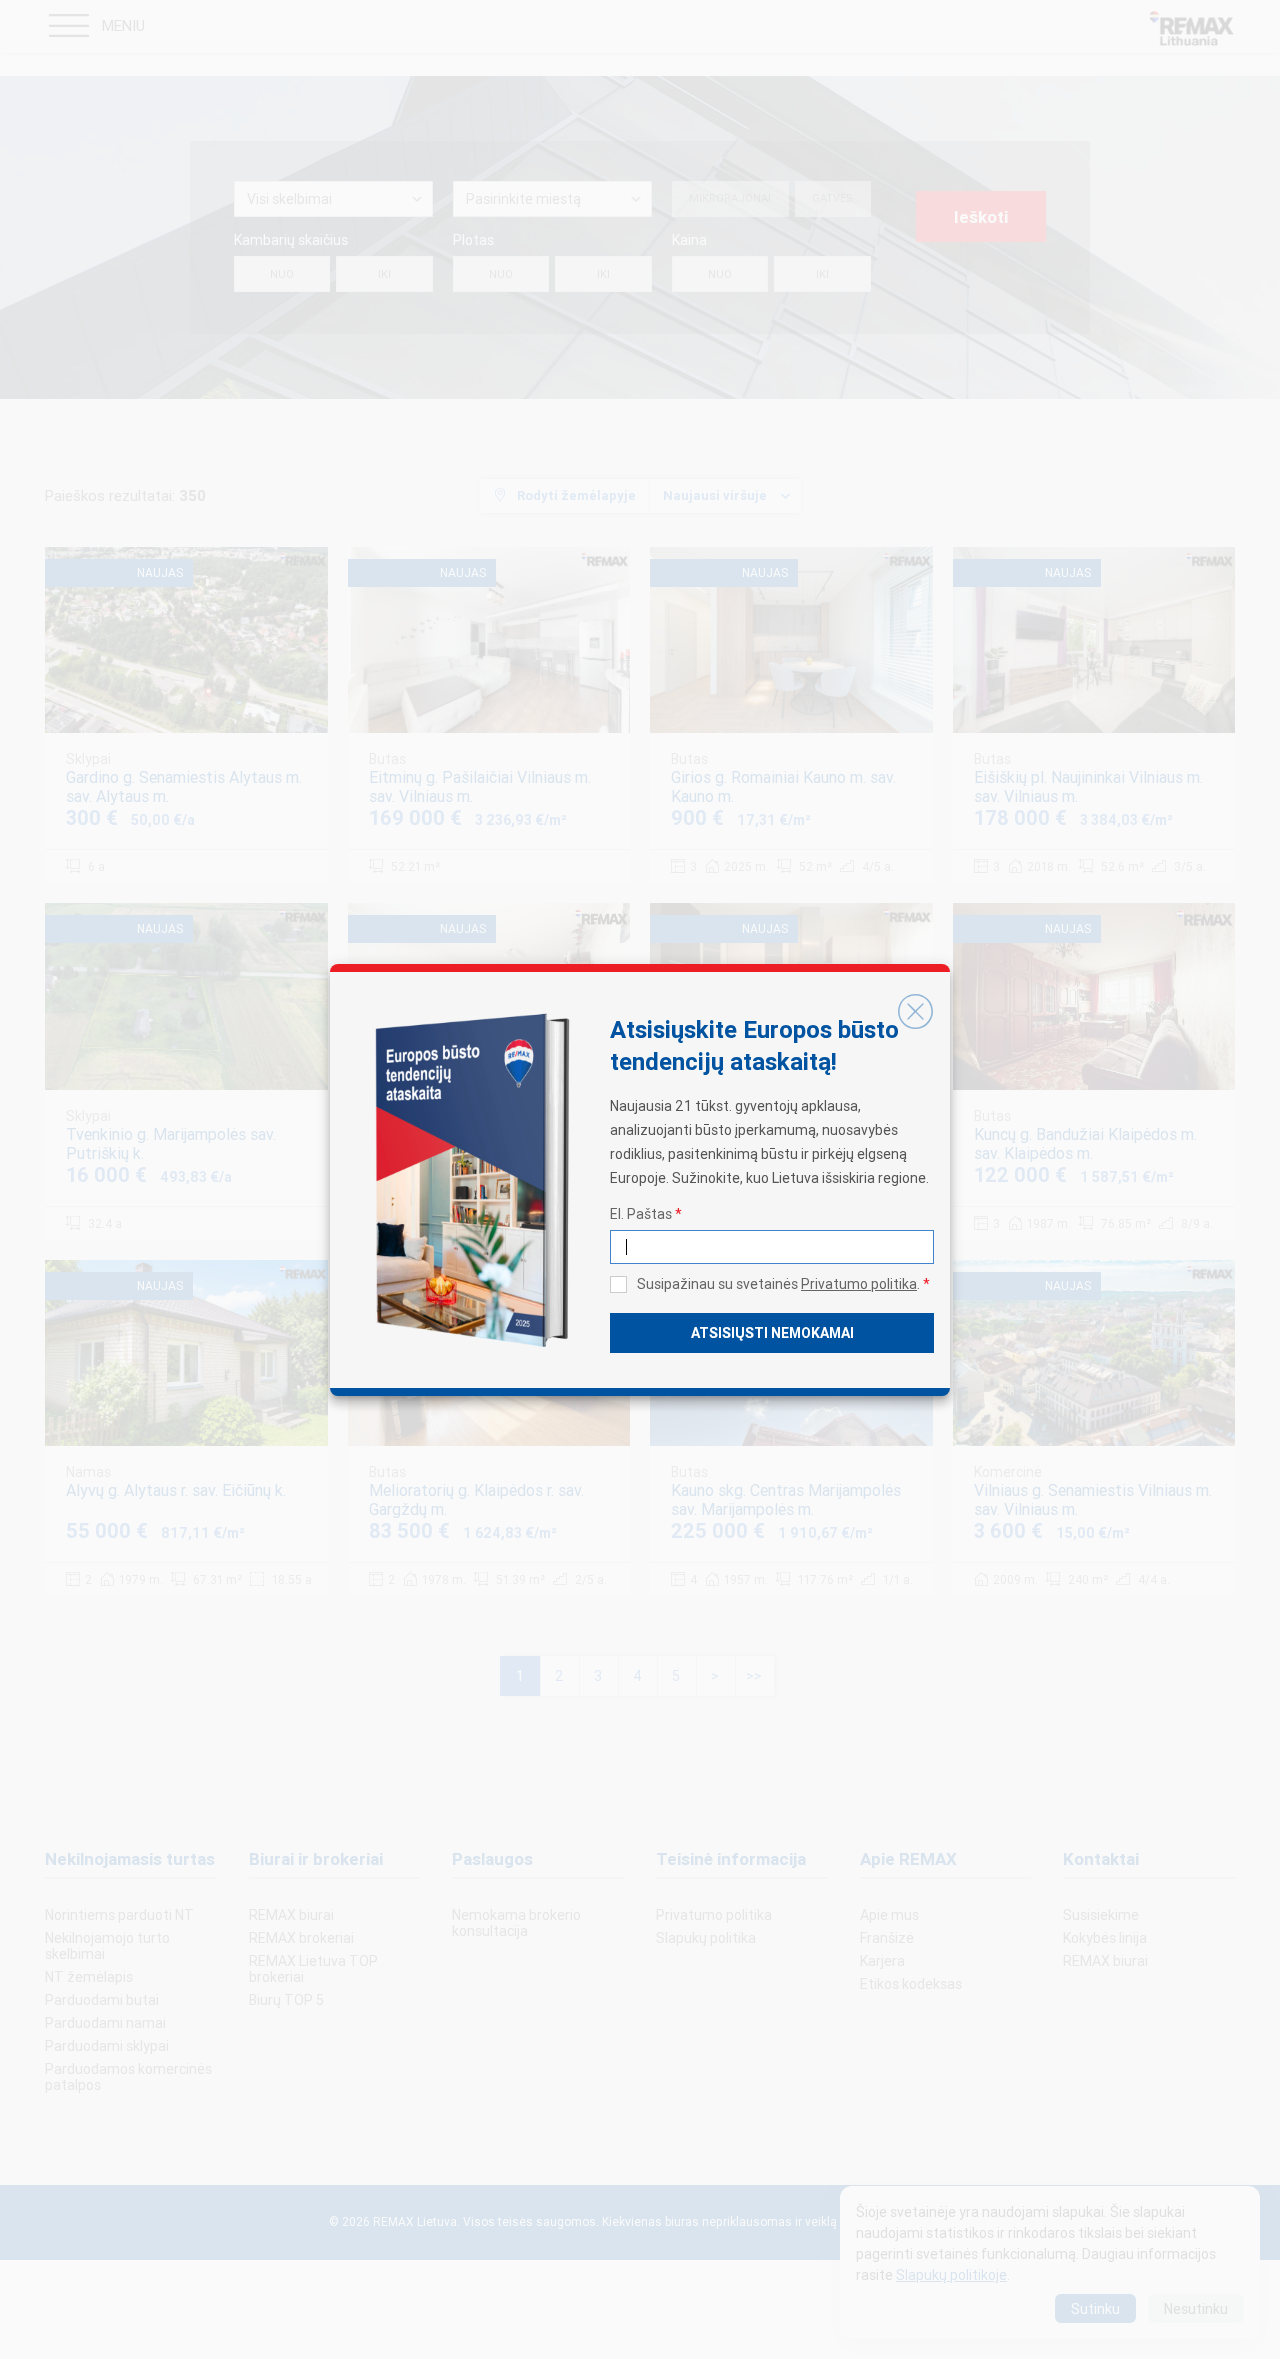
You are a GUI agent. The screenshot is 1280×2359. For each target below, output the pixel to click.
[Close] (915, 1012)
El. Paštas (646, 1214)
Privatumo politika (859, 1284)
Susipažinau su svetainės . (783, 1284)
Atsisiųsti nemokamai (772, 1333)
